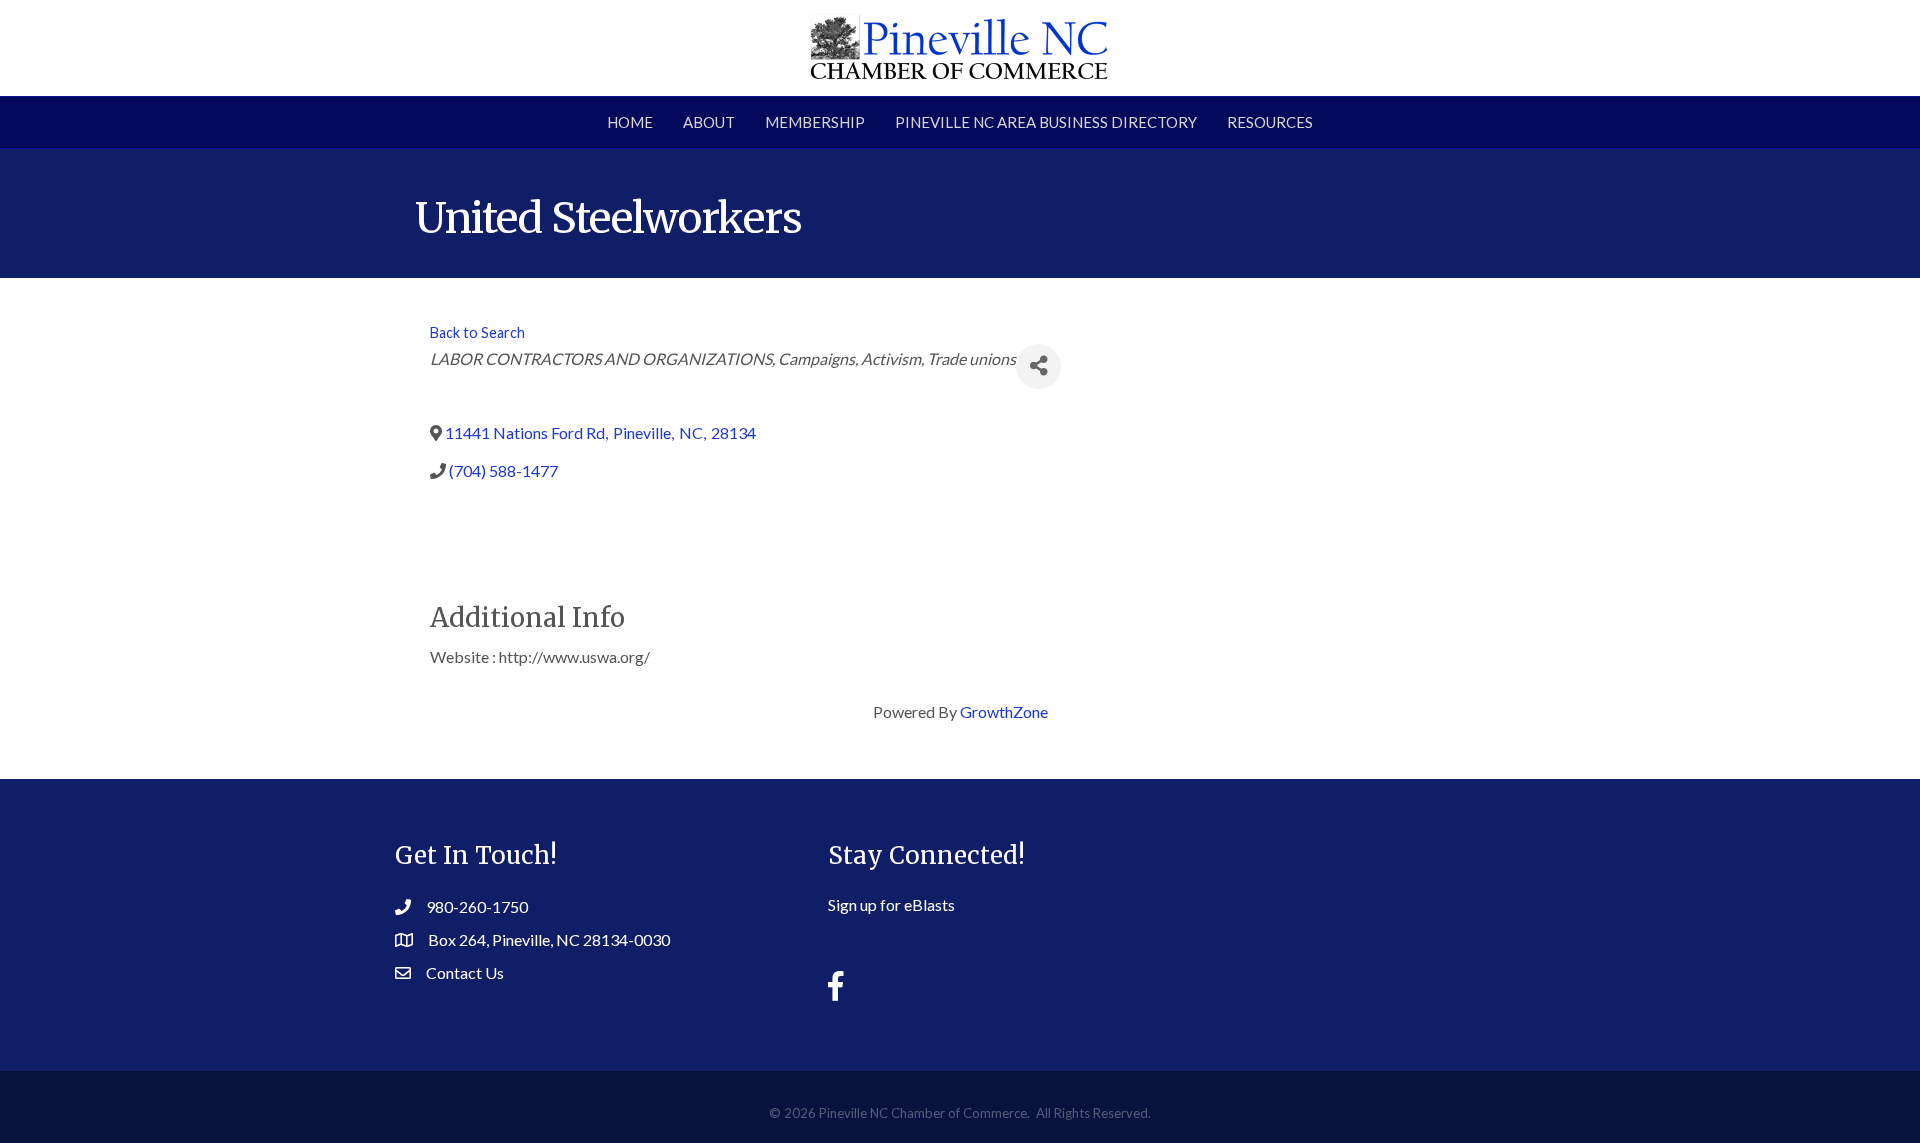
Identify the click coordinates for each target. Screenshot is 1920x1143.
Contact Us (465, 972)
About (709, 122)
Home (630, 122)
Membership (815, 122)
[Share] (1038, 366)
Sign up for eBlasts (891, 904)
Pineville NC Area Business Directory (1046, 122)
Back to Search (477, 332)
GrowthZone (1004, 711)
